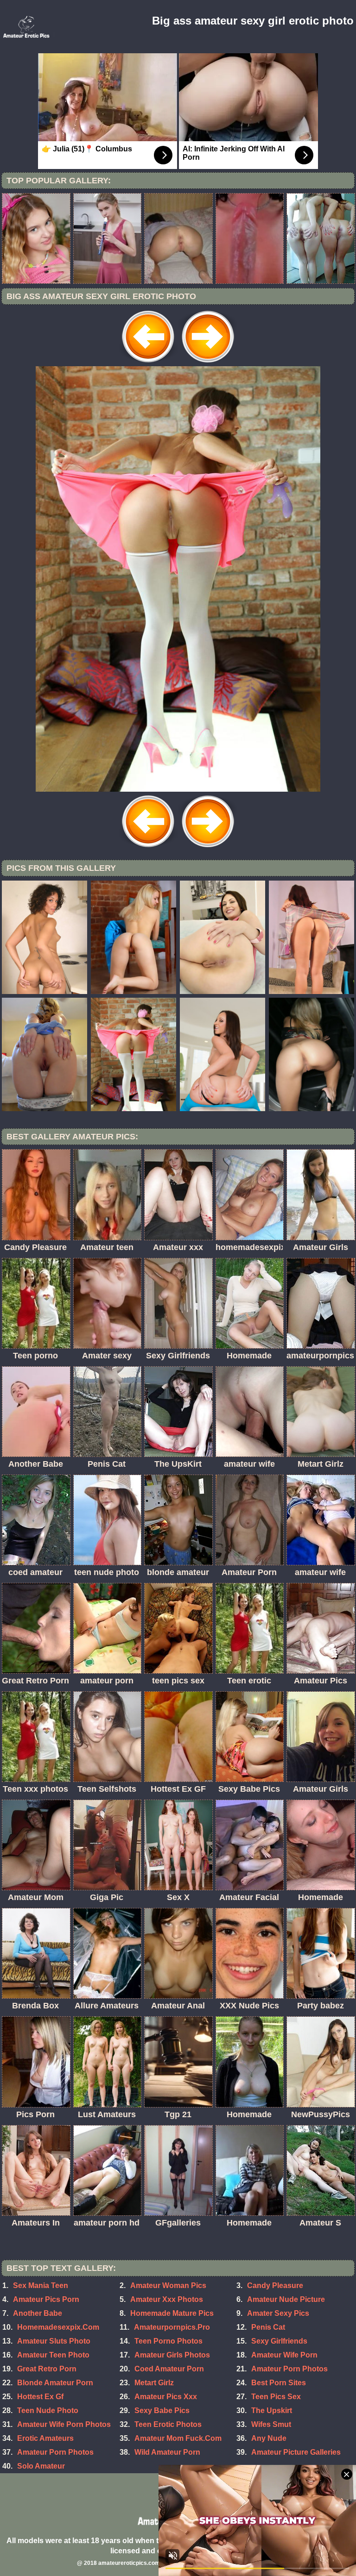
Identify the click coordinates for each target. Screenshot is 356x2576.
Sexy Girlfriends (279, 2341)
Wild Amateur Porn (167, 2452)
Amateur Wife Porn (284, 2355)
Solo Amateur (41, 2466)
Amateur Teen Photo (53, 2355)
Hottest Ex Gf (40, 2397)
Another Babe (38, 2313)
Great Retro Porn (47, 2369)
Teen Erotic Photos (168, 2424)
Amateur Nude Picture (286, 2299)
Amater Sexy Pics (278, 2313)
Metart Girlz (154, 2383)
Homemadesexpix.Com (58, 2327)
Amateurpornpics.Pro (172, 2327)
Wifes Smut (271, 2424)
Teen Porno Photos (168, 2341)
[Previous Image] (148, 364)
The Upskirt (272, 2410)
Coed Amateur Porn (169, 2369)
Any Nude (269, 2438)
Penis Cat (268, 2327)
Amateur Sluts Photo (54, 2341)
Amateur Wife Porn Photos (64, 2424)
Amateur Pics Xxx (166, 2397)
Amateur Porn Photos (289, 2369)
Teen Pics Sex (276, 2397)
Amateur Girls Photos (172, 2355)
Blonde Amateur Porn (55, 2383)
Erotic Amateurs (45, 2438)
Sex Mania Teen (41, 2285)
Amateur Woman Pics (168, 2285)
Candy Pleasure (275, 2285)
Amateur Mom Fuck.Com (178, 2438)
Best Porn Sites (279, 2383)
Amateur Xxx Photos (167, 2299)
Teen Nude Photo (48, 2410)
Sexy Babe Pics (162, 2410)
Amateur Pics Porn (46, 2299)
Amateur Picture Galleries (296, 2452)
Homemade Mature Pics (172, 2313)
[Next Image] (208, 364)
